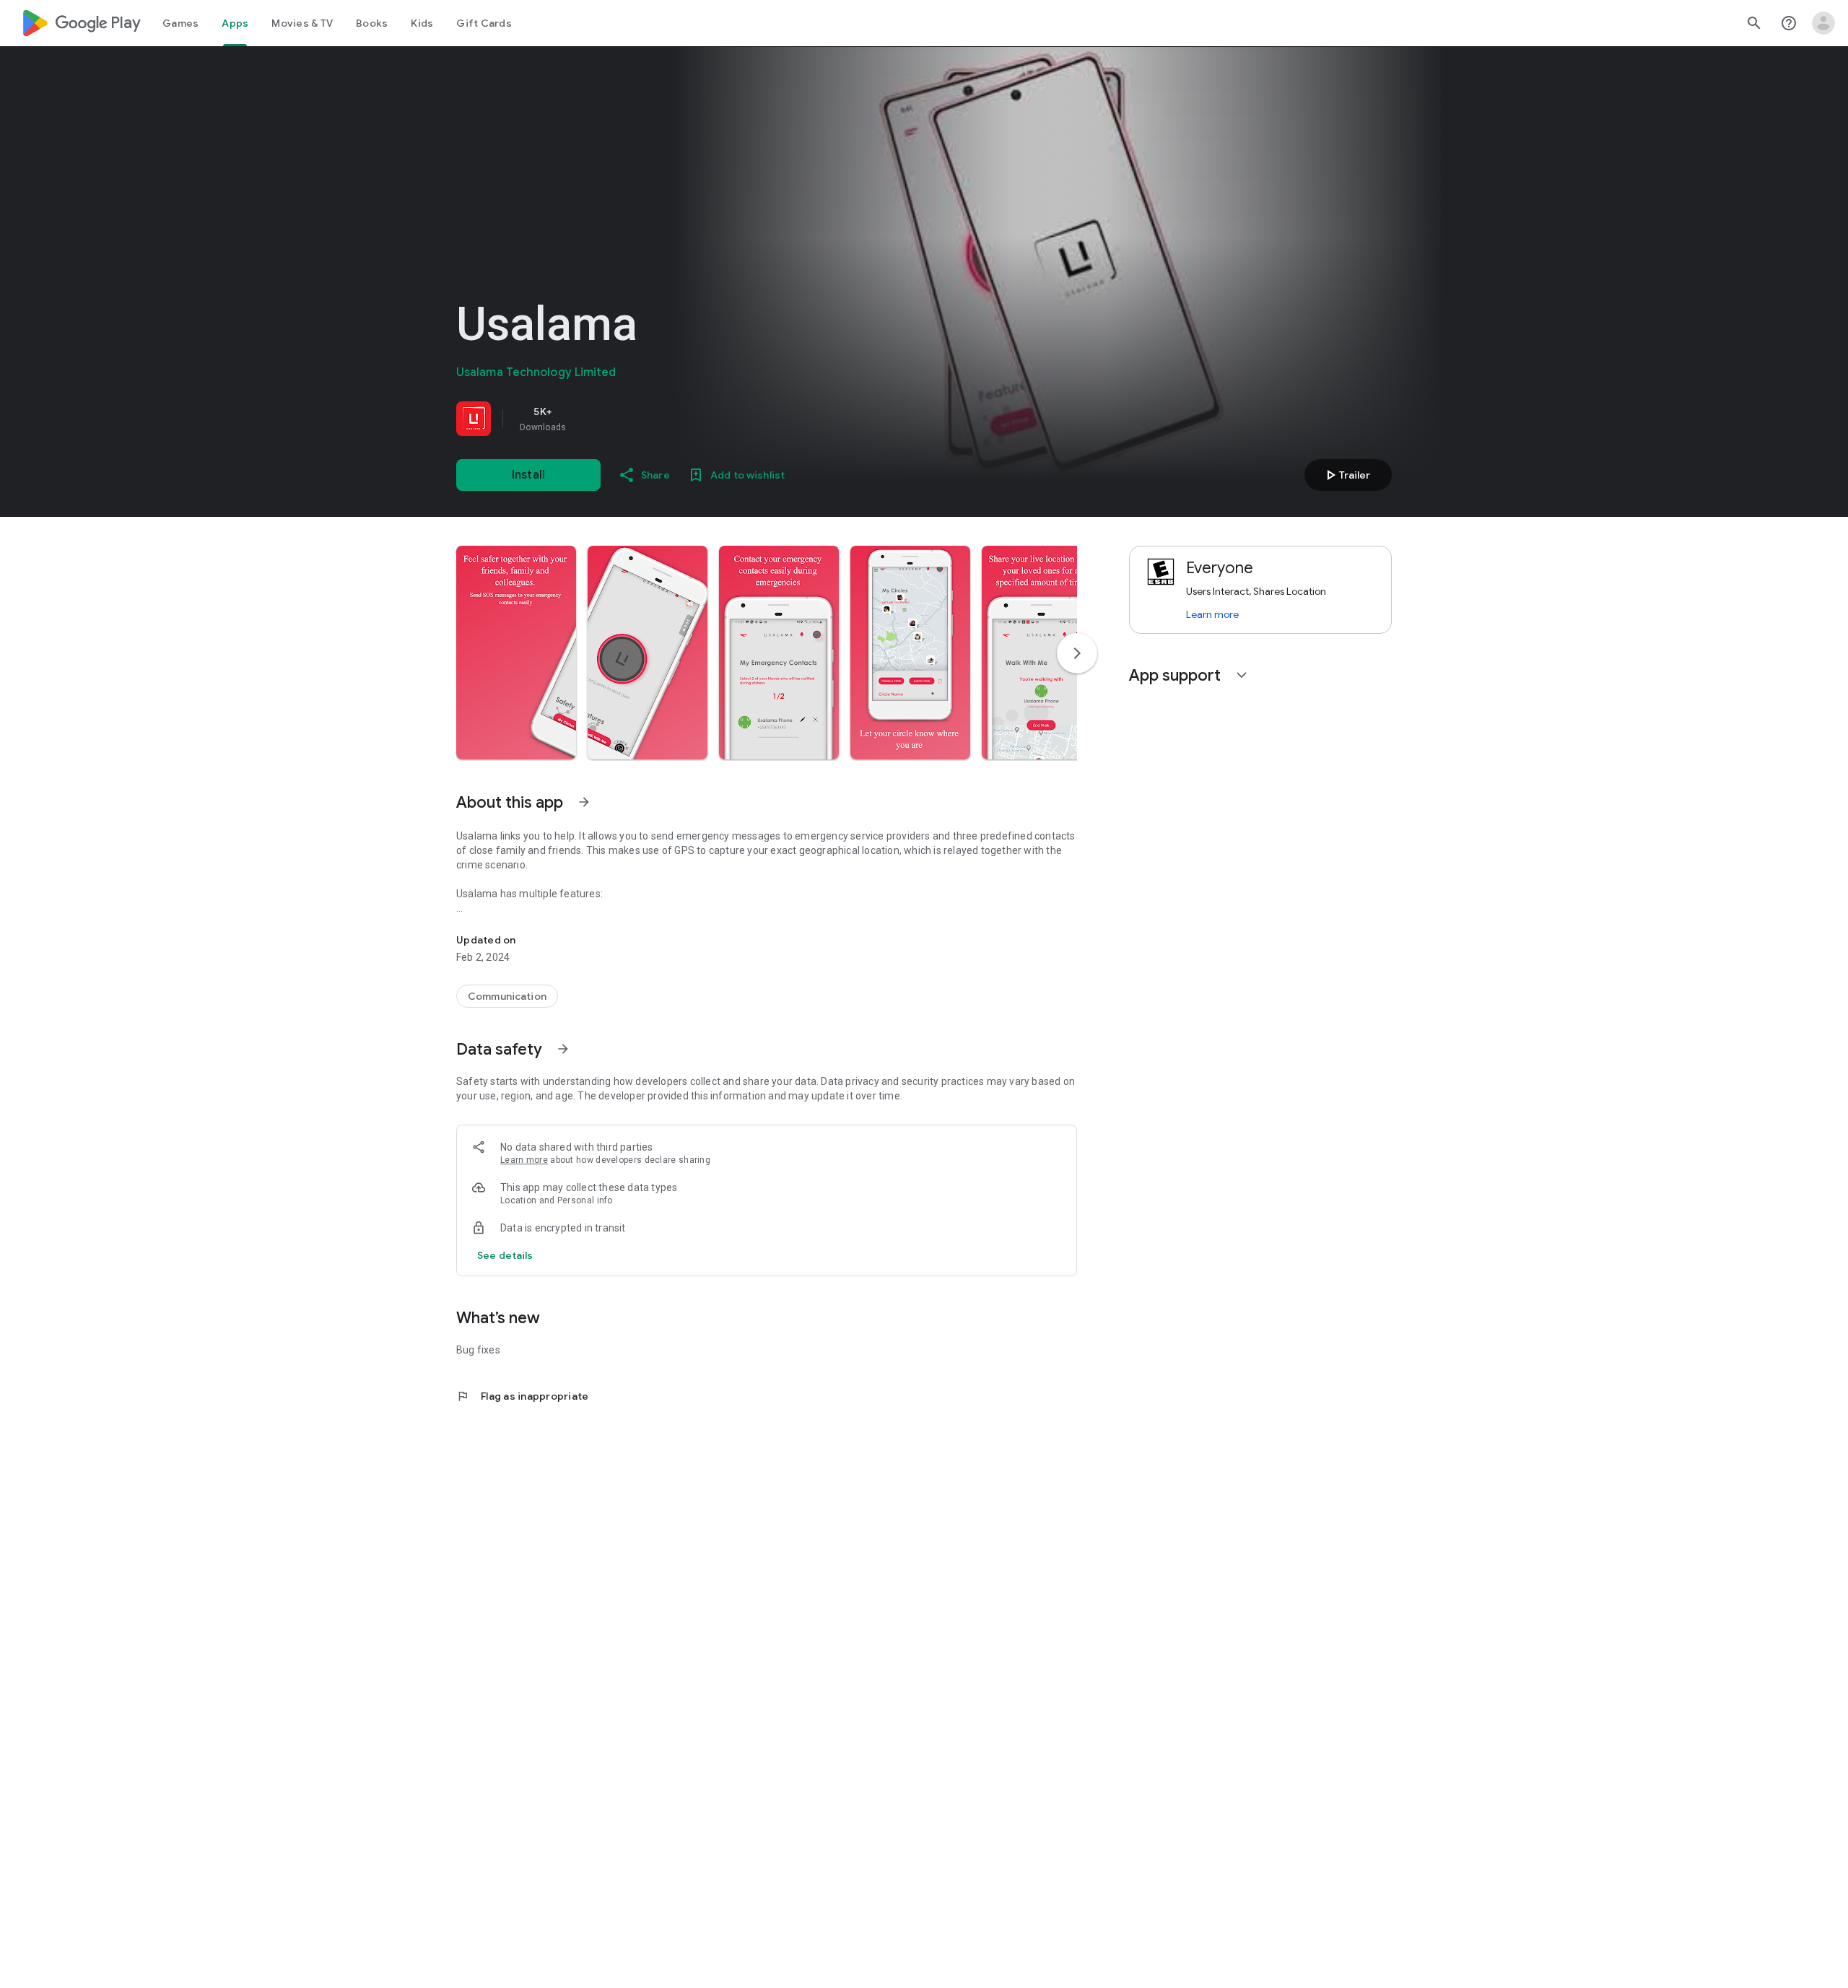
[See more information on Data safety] (563, 1049)
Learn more (524, 1160)
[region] (658, 419)
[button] (516, 653)
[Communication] (507, 996)
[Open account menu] (1823, 23)
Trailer (1346, 475)
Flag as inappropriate (522, 1396)
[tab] (180, 23)
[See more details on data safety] (505, 1255)
